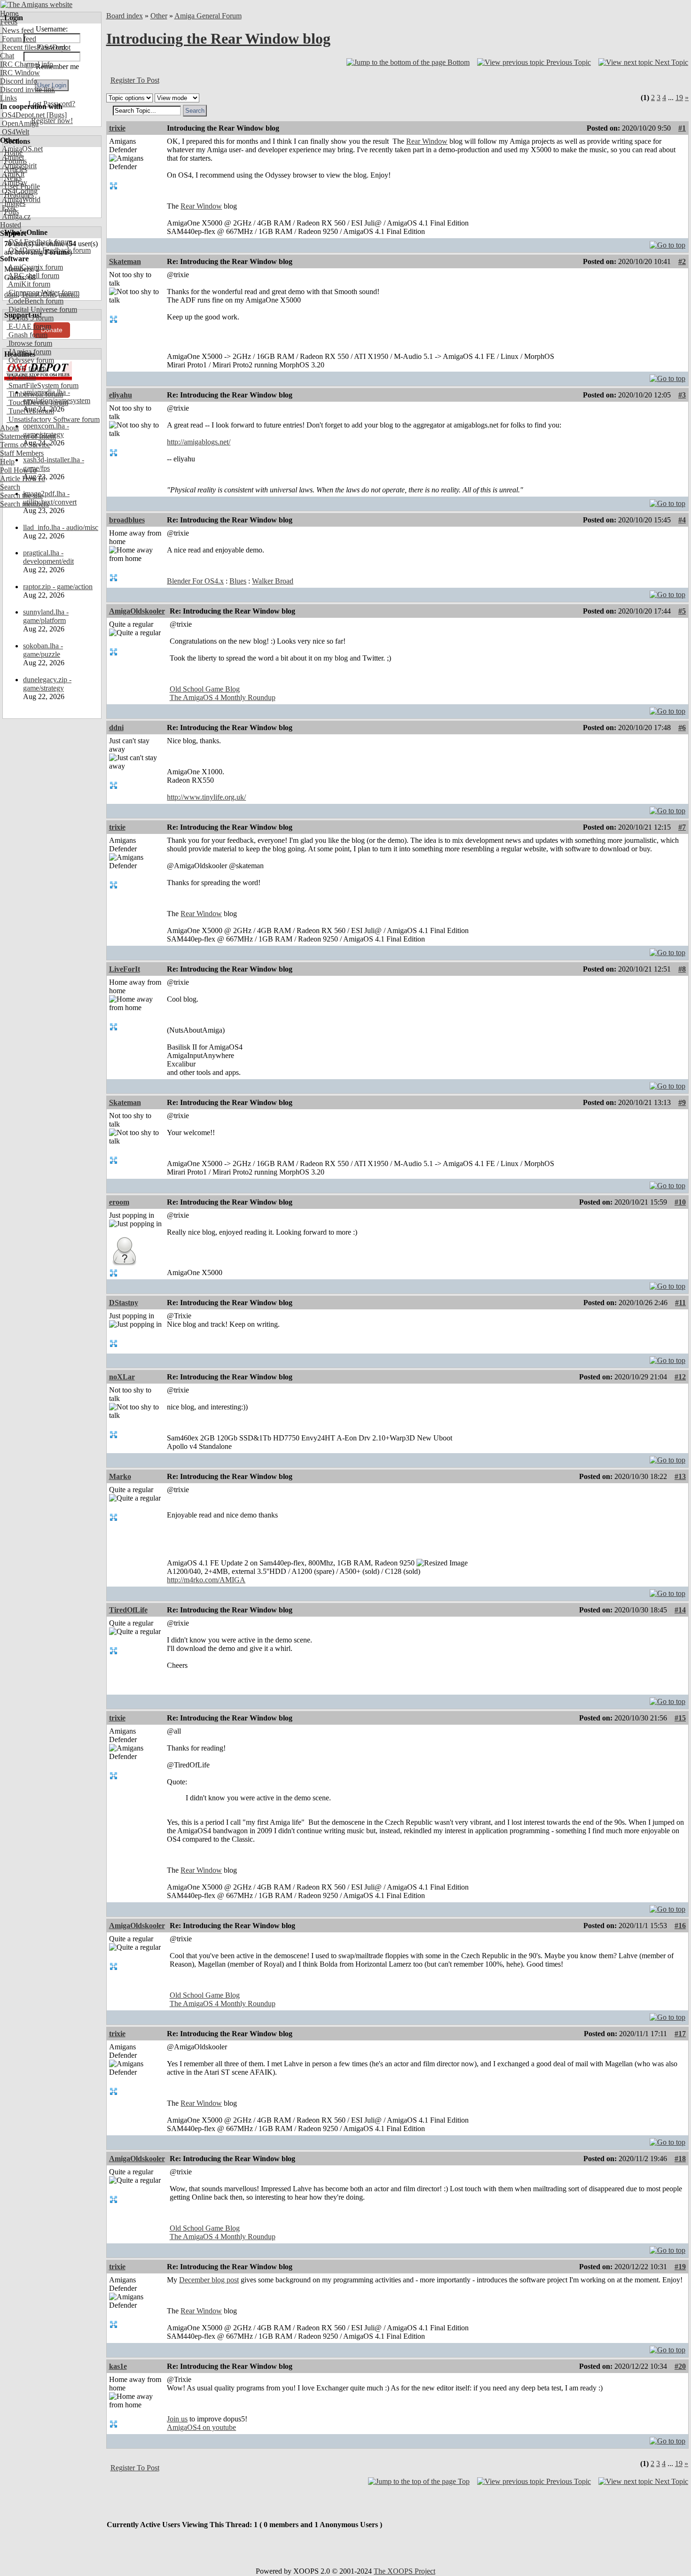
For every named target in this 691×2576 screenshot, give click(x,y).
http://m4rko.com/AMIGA (206, 1580)
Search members (24, 504)
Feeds (9, 22)
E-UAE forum (29, 326)
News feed (17, 30)
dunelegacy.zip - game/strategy (47, 684)
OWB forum (26, 369)
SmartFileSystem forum (43, 385)
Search (10, 487)
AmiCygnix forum (35, 267)
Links (8, 98)
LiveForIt (125, 969)
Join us (177, 2419)
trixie (117, 128)
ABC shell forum (33, 276)
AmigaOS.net (21, 149)
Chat (7, 56)
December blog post (209, 2280)
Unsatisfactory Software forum (53, 419)
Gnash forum (27, 335)
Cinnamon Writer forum (43, 292)
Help (7, 462)
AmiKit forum (28, 284)
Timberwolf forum (35, 394)
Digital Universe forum (42, 309)
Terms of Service (25, 445)
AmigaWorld (20, 199)
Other (159, 16)
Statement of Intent (28, 436)
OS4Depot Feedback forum (49, 250)
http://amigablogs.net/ (199, 442)
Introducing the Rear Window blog (218, 39)
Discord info (19, 81)
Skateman (125, 261)
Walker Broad (273, 581)
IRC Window (20, 73)
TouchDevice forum (37, 402)
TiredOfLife (128, 1610)
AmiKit (12, 174)
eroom (119, 1202)
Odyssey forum (30, 360)
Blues (238, 581)
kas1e (118, 2366)
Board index (125, 16)
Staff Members (22, 453)
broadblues (127, 520)
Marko (120, 1476)
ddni (116, 728)
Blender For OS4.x (195, 581)
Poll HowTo (18, 470)
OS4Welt (15, 132)
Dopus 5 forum (30, 318)
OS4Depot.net (22, 115)
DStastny (124, 1303)
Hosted (11, 225)
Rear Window (427, 141)
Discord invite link (27, 89)
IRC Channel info (27, 64)
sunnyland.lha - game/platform (46, 616)
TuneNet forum (30, 411)
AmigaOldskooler (137, 611)
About (9, 428)
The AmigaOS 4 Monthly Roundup (223, 697)
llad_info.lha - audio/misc (61, 527)
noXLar (122, 1377)
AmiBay (14, 183)
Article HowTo (23, 479)
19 (679, 97)
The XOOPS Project (404, 2571)
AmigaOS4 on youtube (201, 2427)
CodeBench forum (35, 301)
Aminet (12, 157)
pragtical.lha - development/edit (48, 557)
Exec (8, 208)
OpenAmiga (19, 123)
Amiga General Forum (208, 16)
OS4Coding (19, 191)
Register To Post (135, 80)
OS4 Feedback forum (39, 242)
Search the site (21, 495)
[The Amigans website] (36, 4)
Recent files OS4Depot (35, 47)
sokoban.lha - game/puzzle (43, 650)
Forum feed (18, 39)
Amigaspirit (18, 166)
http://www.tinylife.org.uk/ (206, 797)
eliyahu (121, 395)
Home (9, 13)
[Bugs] (56, 115)
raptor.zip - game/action (58, 587)
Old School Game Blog (205, 689)
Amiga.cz (15, 216)
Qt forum (21, 377)
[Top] (667, 243)
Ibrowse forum (29, 343)
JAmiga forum (29, 352)
